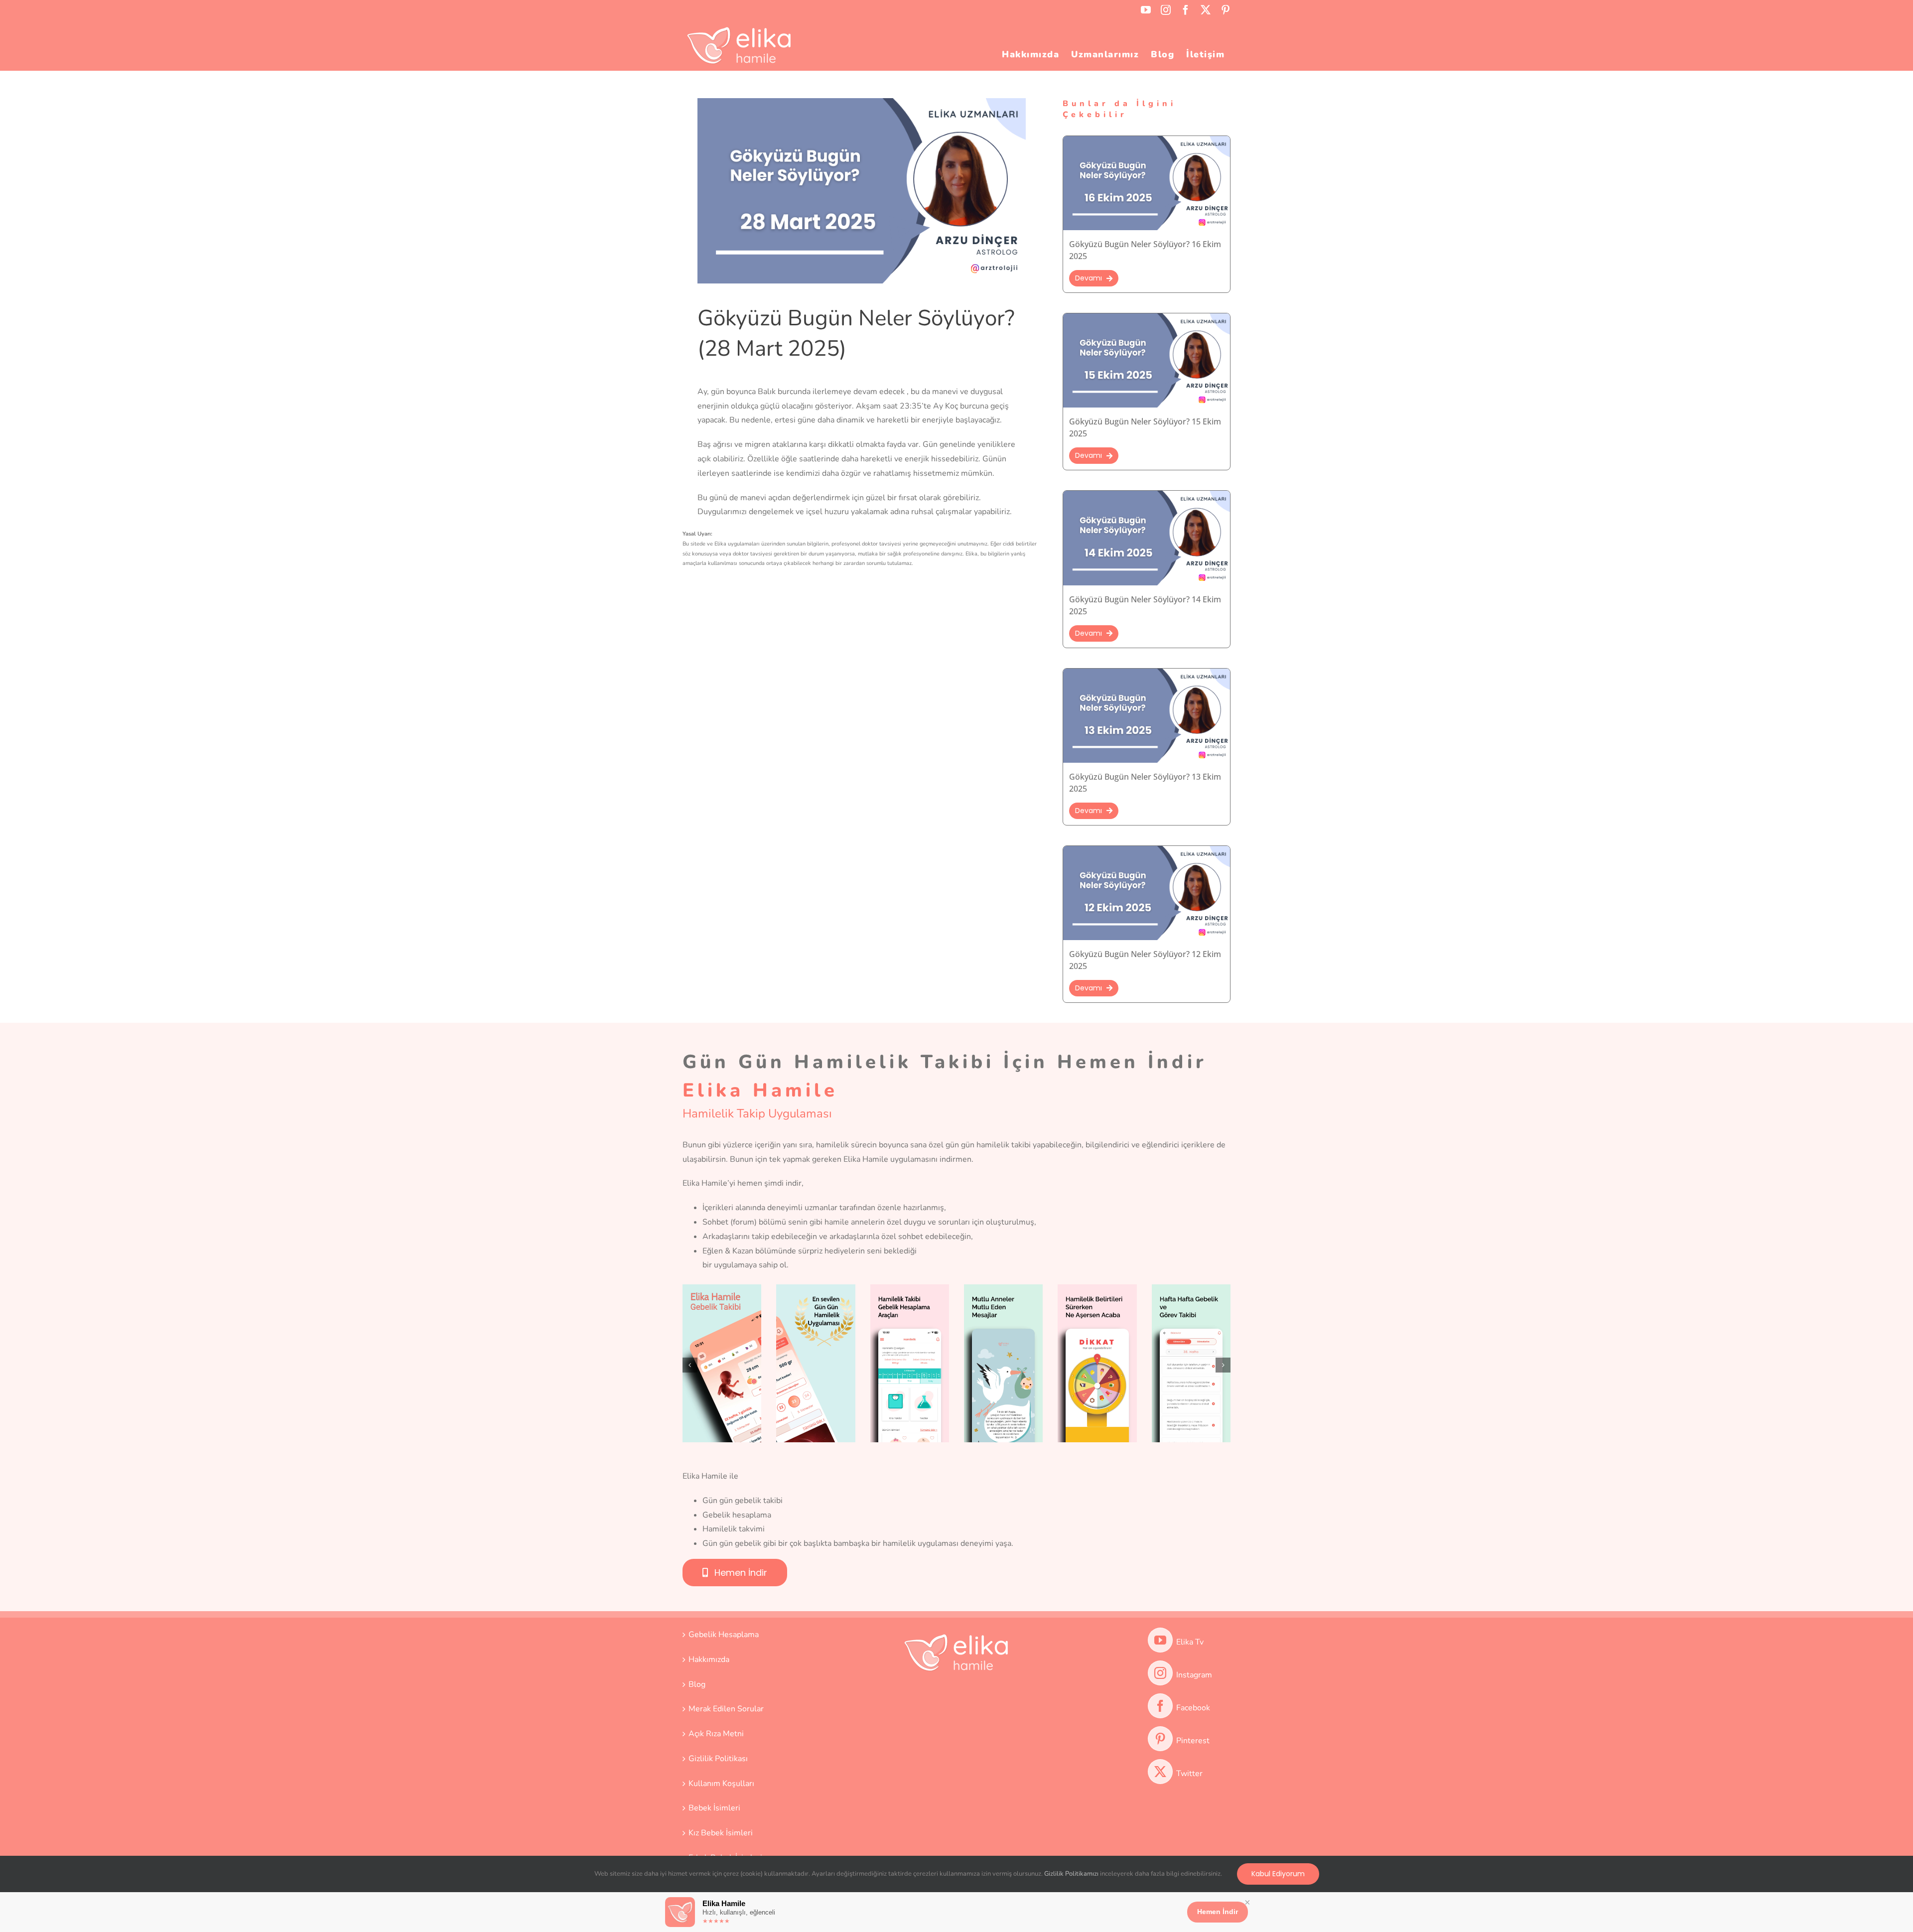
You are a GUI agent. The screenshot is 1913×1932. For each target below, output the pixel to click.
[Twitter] (1160, 1772)
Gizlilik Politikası (718, 1759)
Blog (697, 1684)
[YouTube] (1160, 1640)
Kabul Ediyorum (1278, 1874)
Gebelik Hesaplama (724, 1635)
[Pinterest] (1160, 1739)
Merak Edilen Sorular (726, 1709)
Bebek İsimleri (714, 1808)
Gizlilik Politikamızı (1071, 1874)
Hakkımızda (709, 1659)
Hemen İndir (1218, 1912)
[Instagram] (1160, 1673)
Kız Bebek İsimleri (721, 1833)
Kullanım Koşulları (721, 1784)
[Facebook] (1160, 1706)
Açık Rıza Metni (716, 1734)
